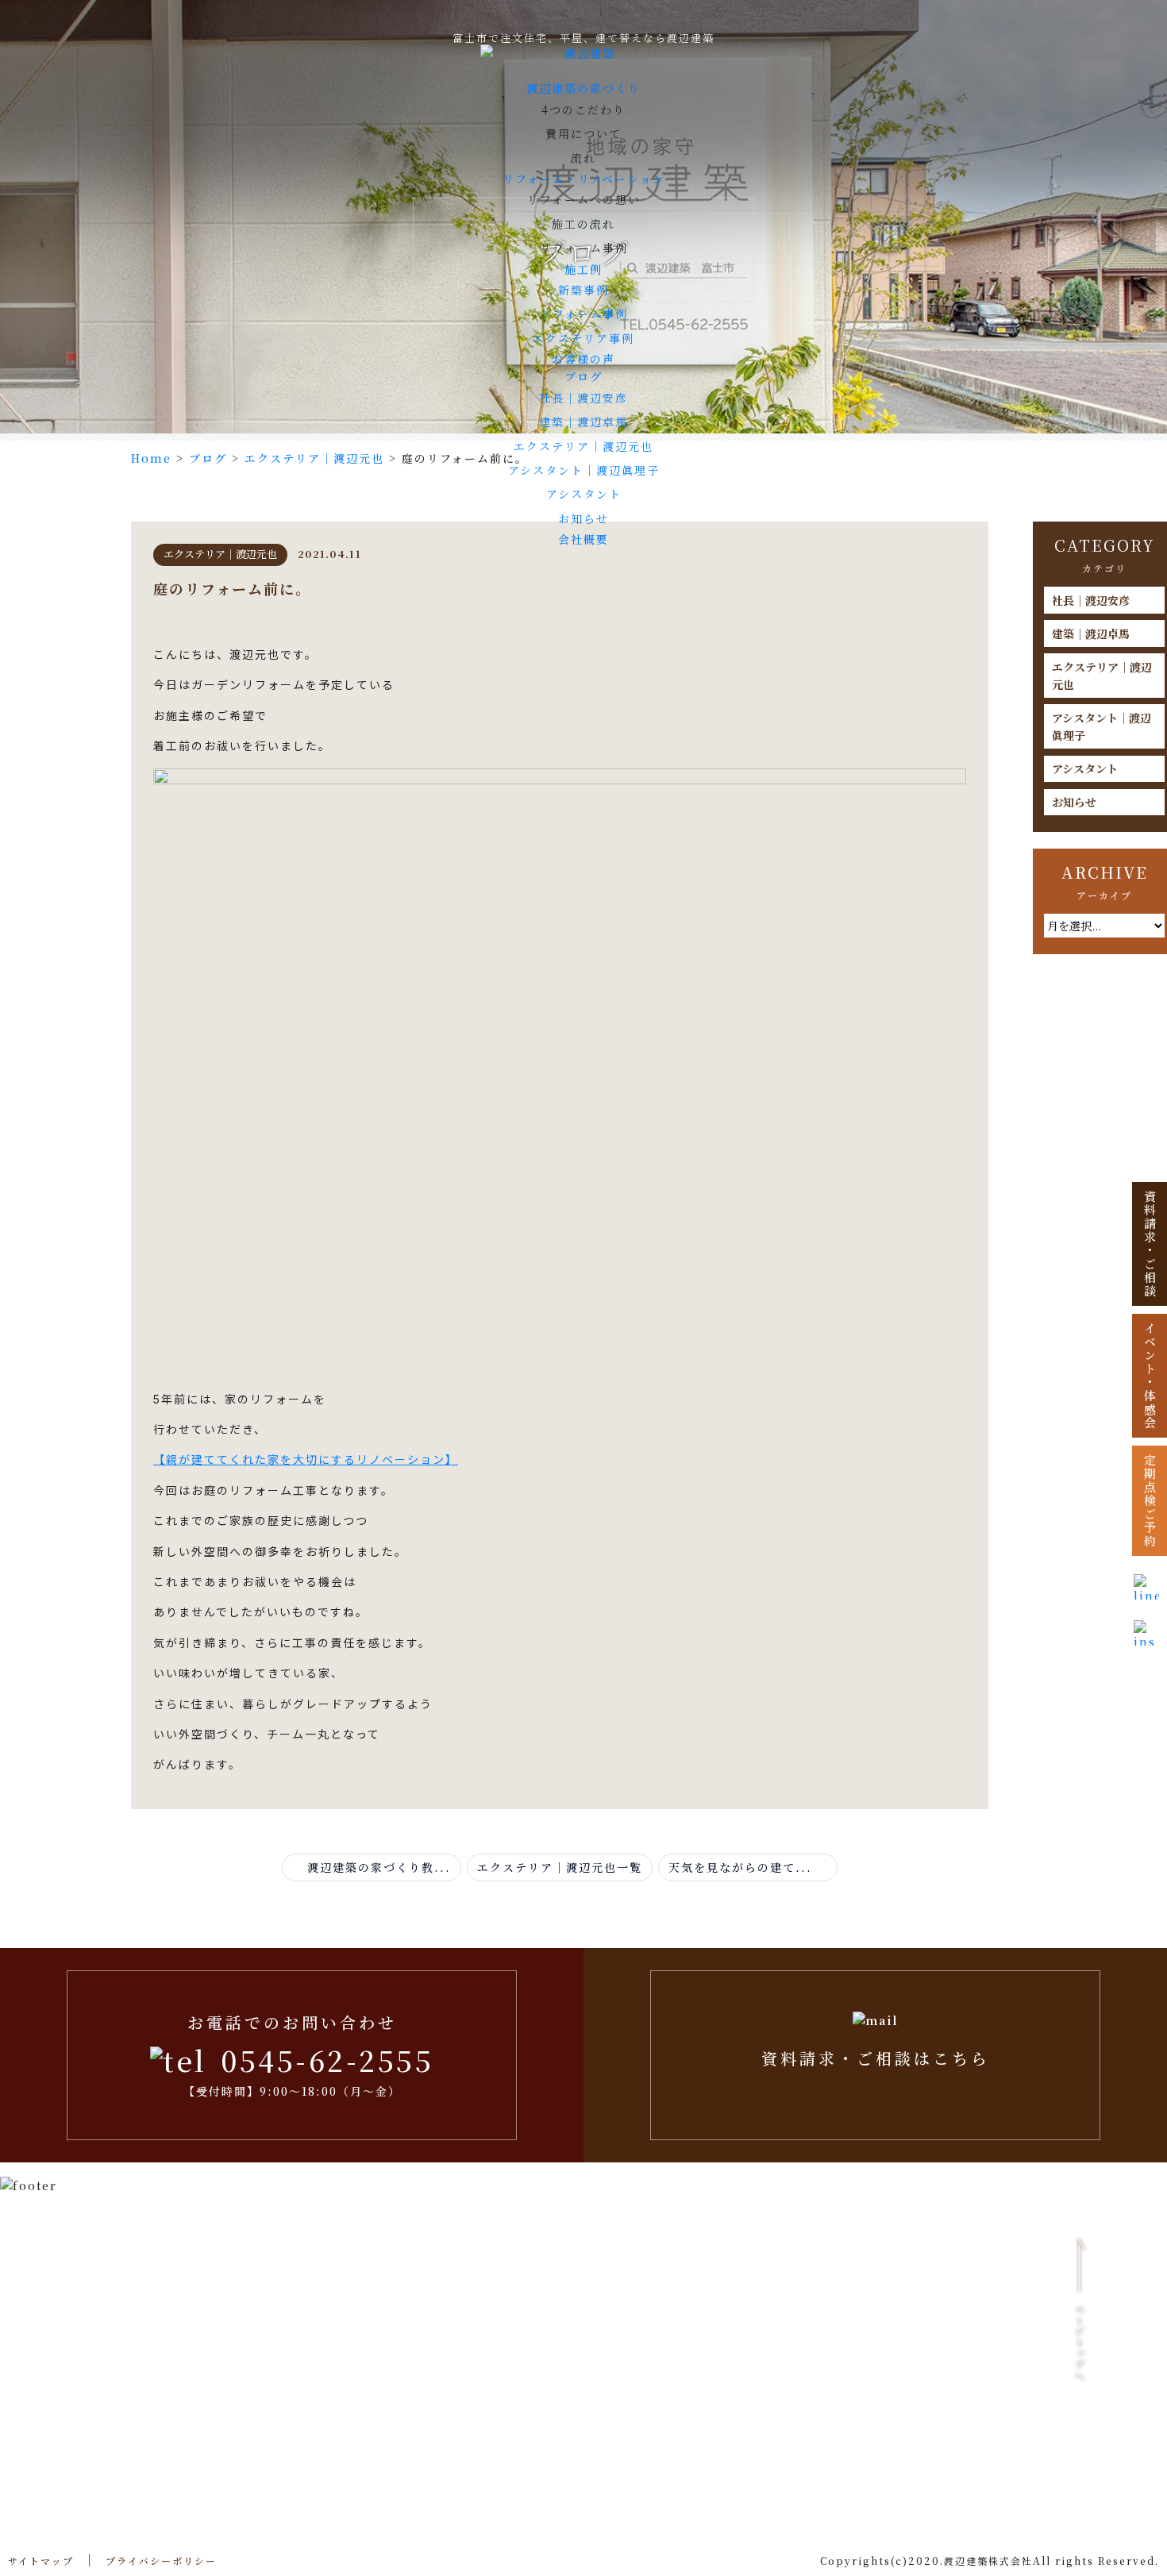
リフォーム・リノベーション (584, 179)
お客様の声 (583, 359)
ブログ (583, 376)
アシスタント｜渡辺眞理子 (584, 470)
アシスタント (584, 494)
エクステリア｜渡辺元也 (583, 446)
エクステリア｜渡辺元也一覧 (560, 1867)
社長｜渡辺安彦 (583, 398)
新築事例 (583, 290)
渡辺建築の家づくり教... (377, 1867)
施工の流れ (583, 224)
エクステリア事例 (583, 338)
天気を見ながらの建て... (743, 1867)
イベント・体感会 (1150, 1376)
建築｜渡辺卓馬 (583, 422)
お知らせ (583, 518)
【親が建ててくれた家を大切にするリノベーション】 (306, 1459)
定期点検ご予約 (1150, 1501)
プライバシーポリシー (161, 2561)
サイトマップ (41, 2561)
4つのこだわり (583, 110)
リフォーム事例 (584, 248)
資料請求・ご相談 (1150, 1244)
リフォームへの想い (584, 199)
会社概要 (583, 539)
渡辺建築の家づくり (583, 88)
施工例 (583, 269)
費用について (583, 133)
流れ (583, 158)
